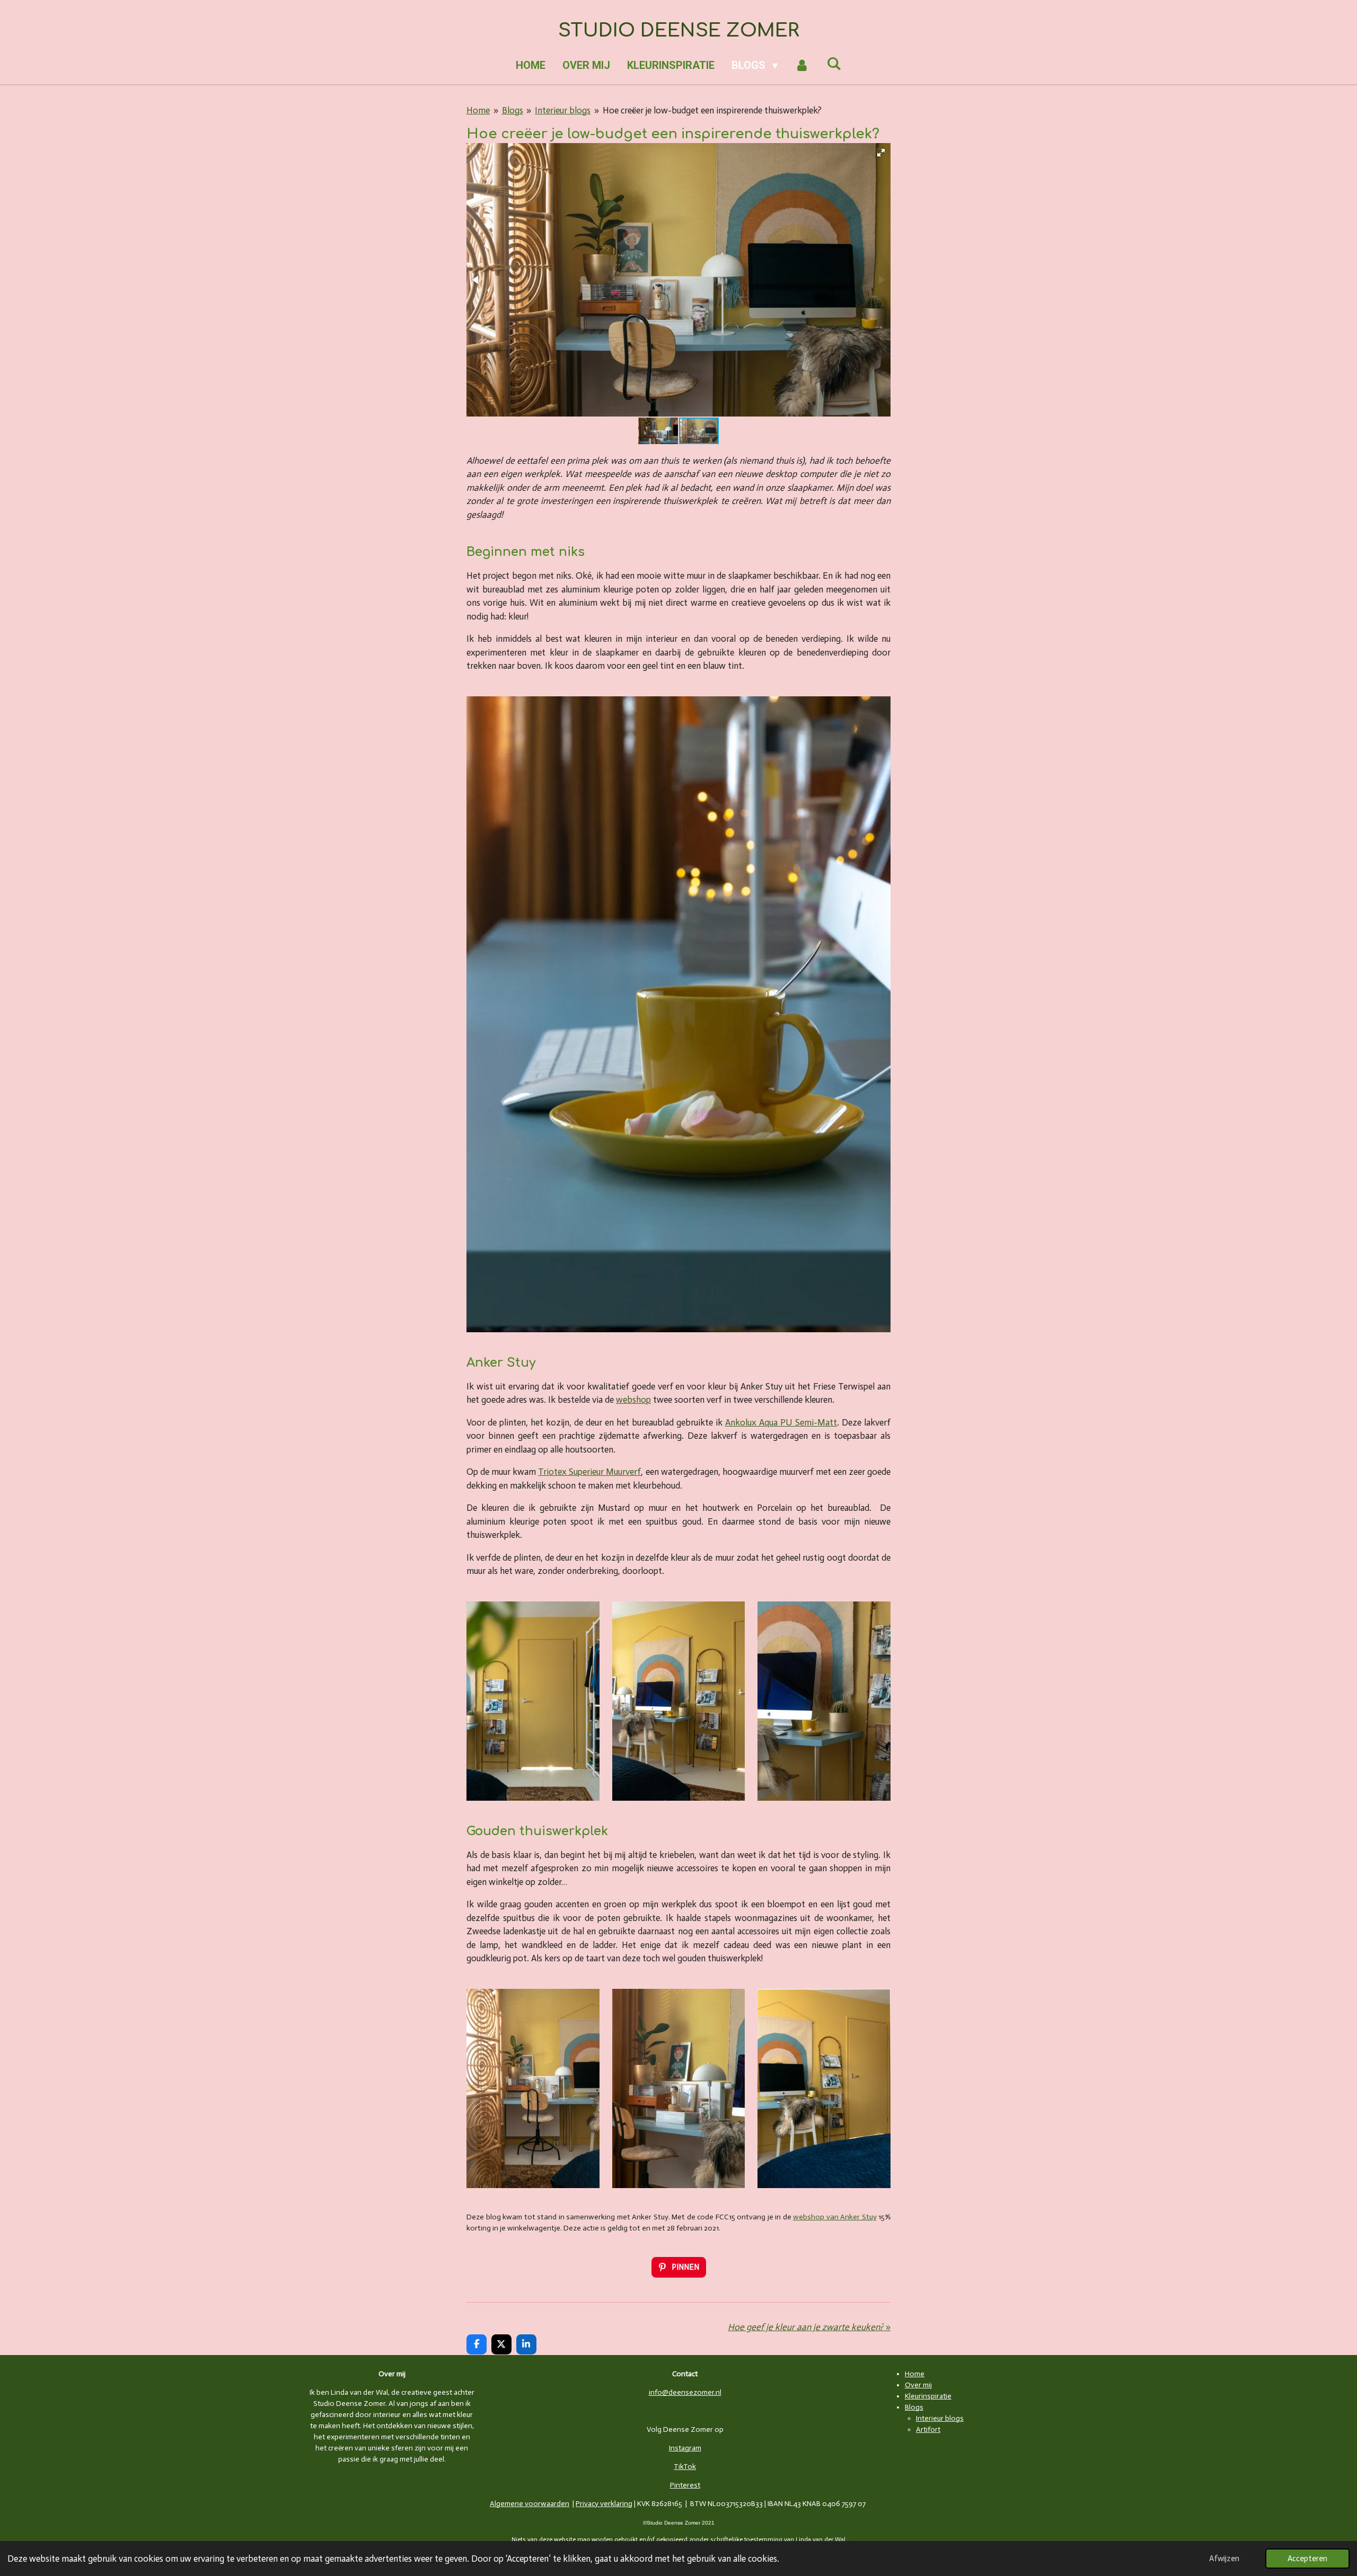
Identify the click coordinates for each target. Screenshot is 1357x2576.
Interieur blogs (563, 110)
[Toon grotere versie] (533, 1701)
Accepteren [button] (1307, 2559)
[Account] (802, 65)
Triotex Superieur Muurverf (589, 1472)
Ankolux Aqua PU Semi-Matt (781, 1422)
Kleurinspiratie (928, 2396)
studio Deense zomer (679, 30)
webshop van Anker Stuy (835, 2217)
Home (478, 110)
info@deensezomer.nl (685, 2392)
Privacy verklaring (604, 2504)
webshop (633, 1400)
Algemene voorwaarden (530, 2504)
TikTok (685, 2467)
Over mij (918, 2385)
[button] (881, 153)
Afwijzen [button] (1224, 2559)
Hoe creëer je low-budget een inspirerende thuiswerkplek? (712, 110)
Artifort (928, 2429)
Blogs (513, 110)
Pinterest (685, 2485)
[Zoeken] (834, 64)
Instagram (685, 2448)
